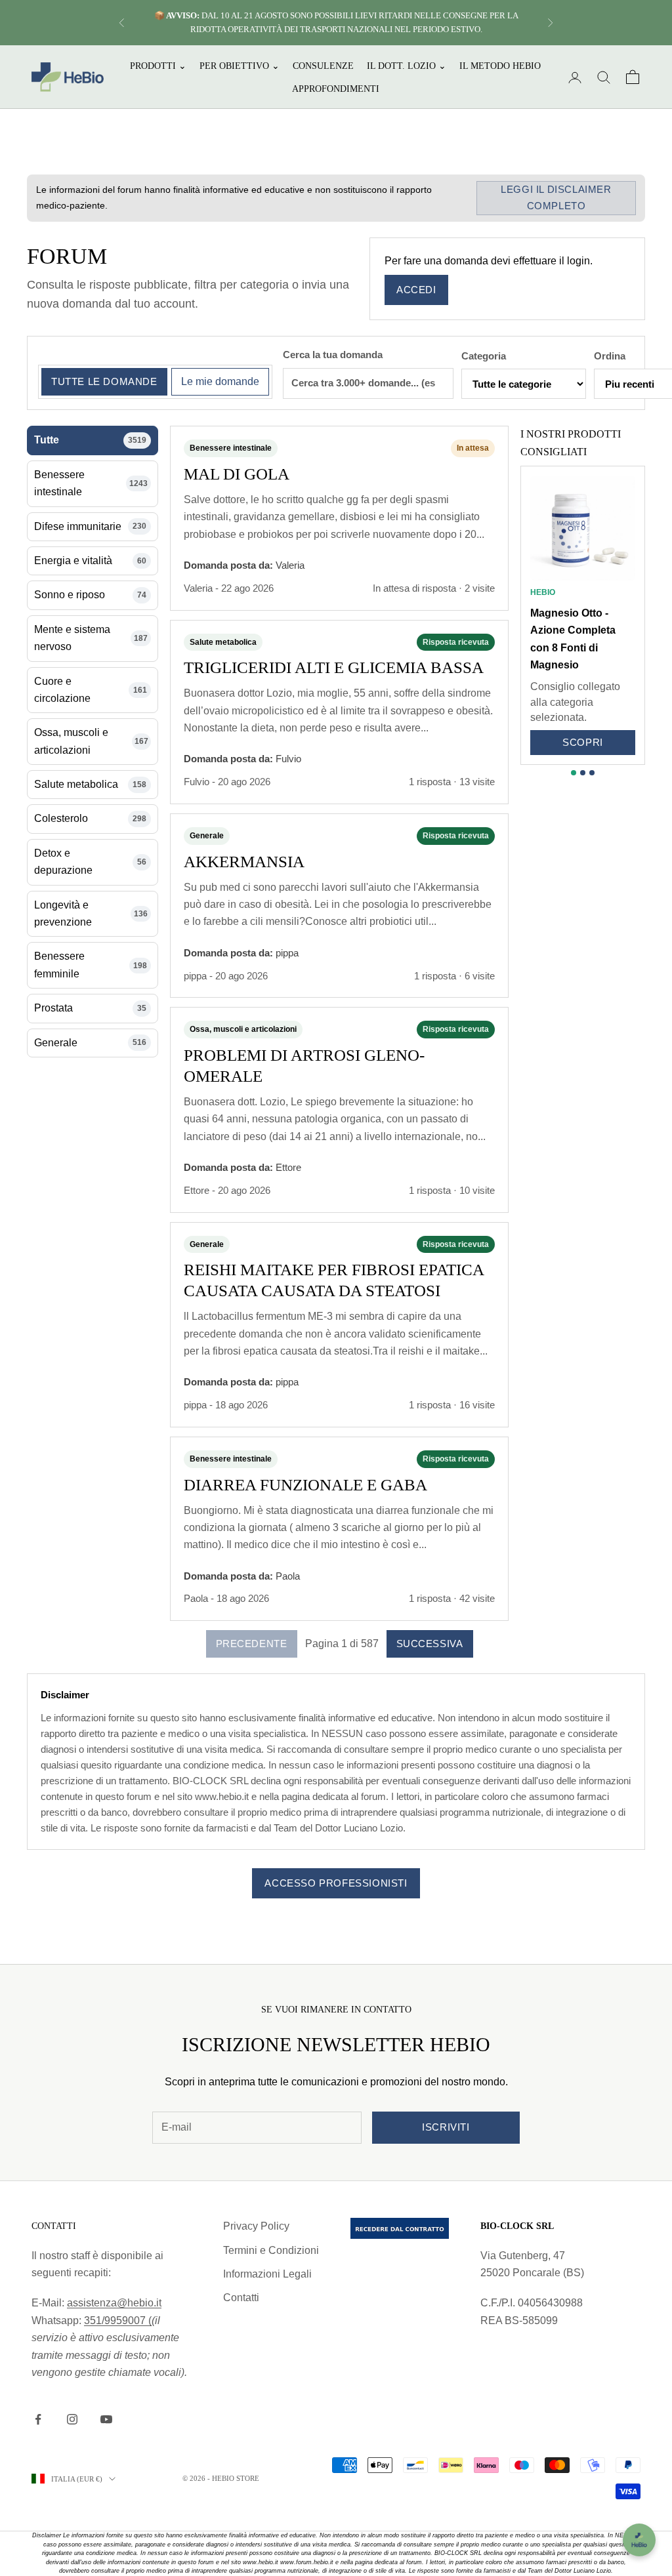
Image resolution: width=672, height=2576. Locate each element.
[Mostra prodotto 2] (583, 773)
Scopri (583, 742)
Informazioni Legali (267, 2274)
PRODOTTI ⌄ (158, 66)
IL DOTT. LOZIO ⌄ (407, 66)
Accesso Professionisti (336, 1883)
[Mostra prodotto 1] (574, 773)
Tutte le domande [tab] (104, 381)
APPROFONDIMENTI (336, 89)
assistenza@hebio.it (114, 2303)
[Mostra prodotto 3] (592, 773)
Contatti (241, 2298)
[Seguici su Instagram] (72, 2419)
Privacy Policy (256, 2226)
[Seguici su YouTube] (106, 2419)
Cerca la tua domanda (333, 355)
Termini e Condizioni (271, 2250)
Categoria (484, 356)
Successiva (430, 1644)
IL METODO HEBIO (500, 66)
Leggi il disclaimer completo (556, 197)
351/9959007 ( (118, 2320)
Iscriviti (446, 2127)
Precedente (252, 1644)
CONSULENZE (323, 66)
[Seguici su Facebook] (38, 2419)
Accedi (416, 290)
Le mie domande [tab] (220, 381)
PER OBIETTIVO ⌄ (240, 66)
